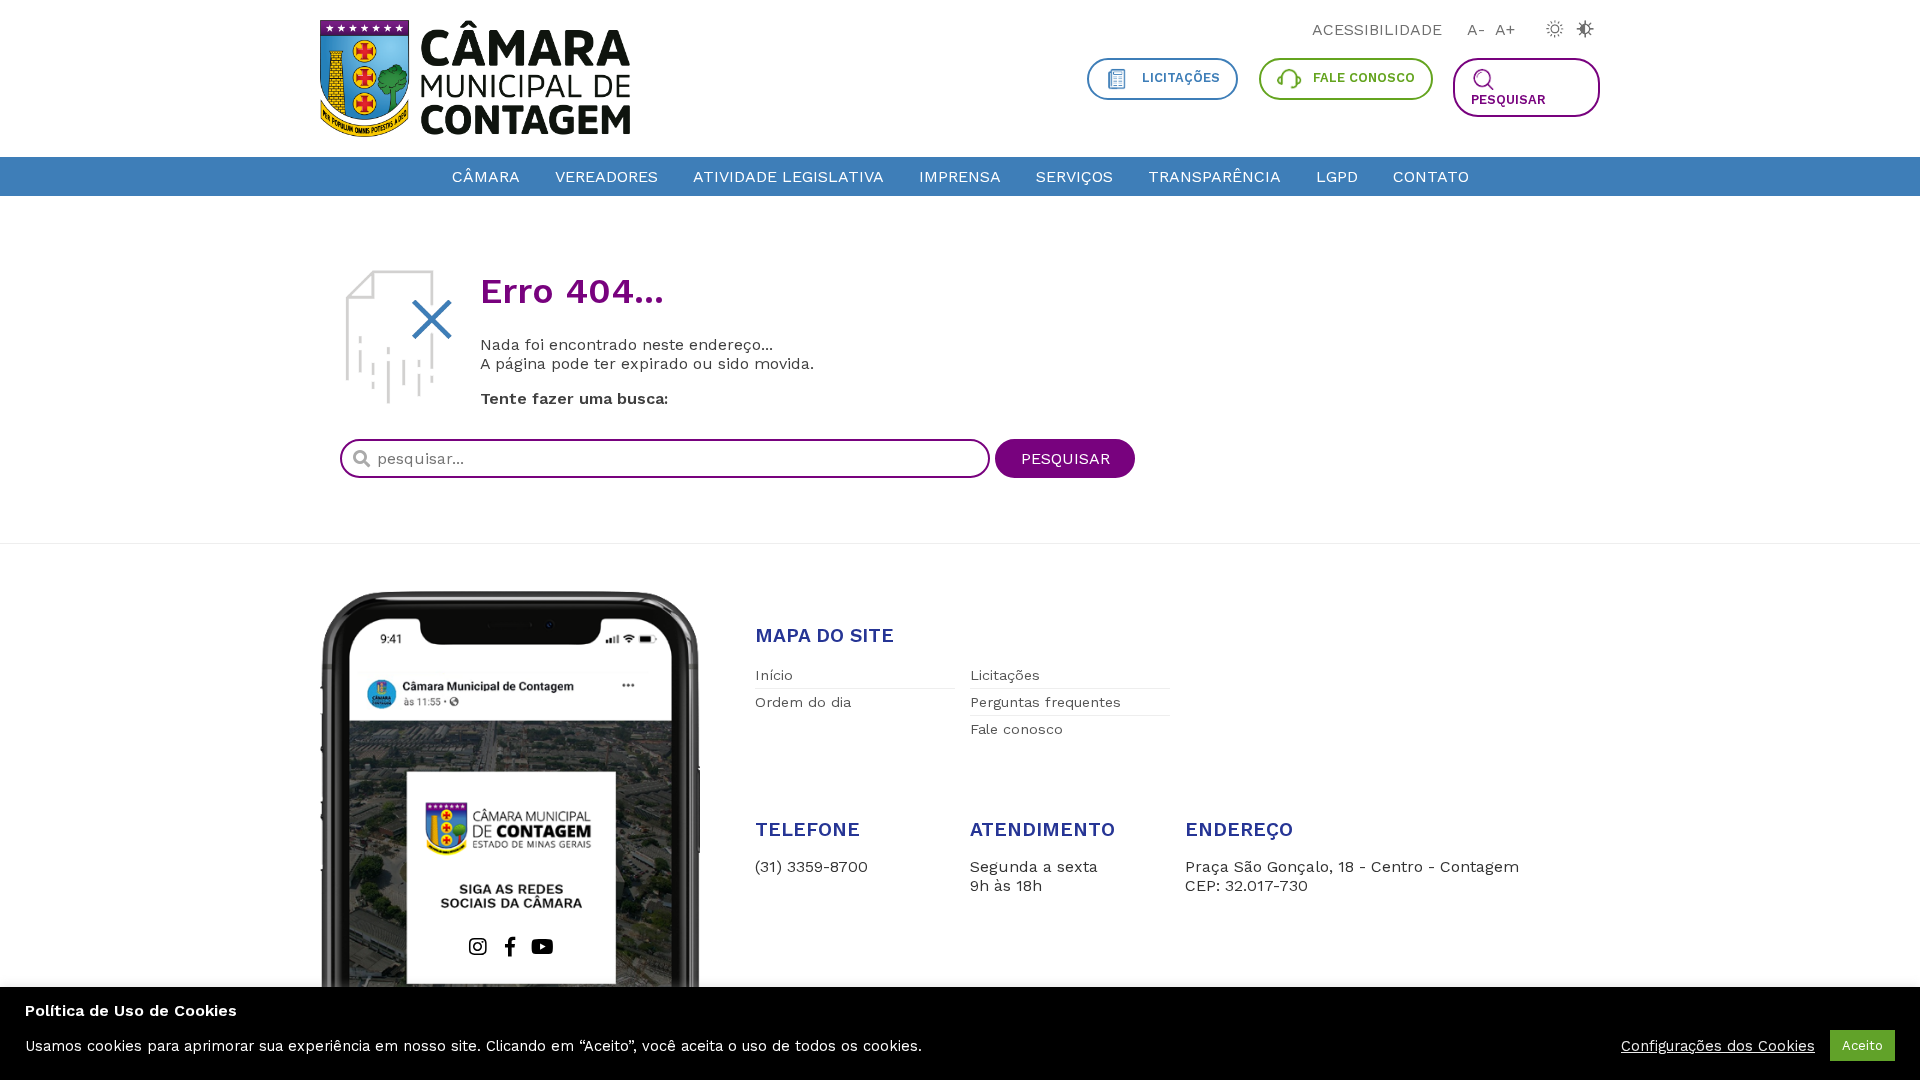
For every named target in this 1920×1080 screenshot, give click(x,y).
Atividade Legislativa (788, 176)
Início (774, 675)
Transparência (1214, 176)
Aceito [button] (1862, 1045)
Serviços (1074, 176)
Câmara (486, 176)
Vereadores (606, 176)
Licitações (1005, 675)
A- (1476, 29)
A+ (1505, 29)
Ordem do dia (803, 702)
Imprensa (960, 176)
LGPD (1337, 176)
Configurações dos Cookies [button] (1718, 1046)
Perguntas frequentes (1045, 702)
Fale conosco (1016, 729)
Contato (1431, 176)
